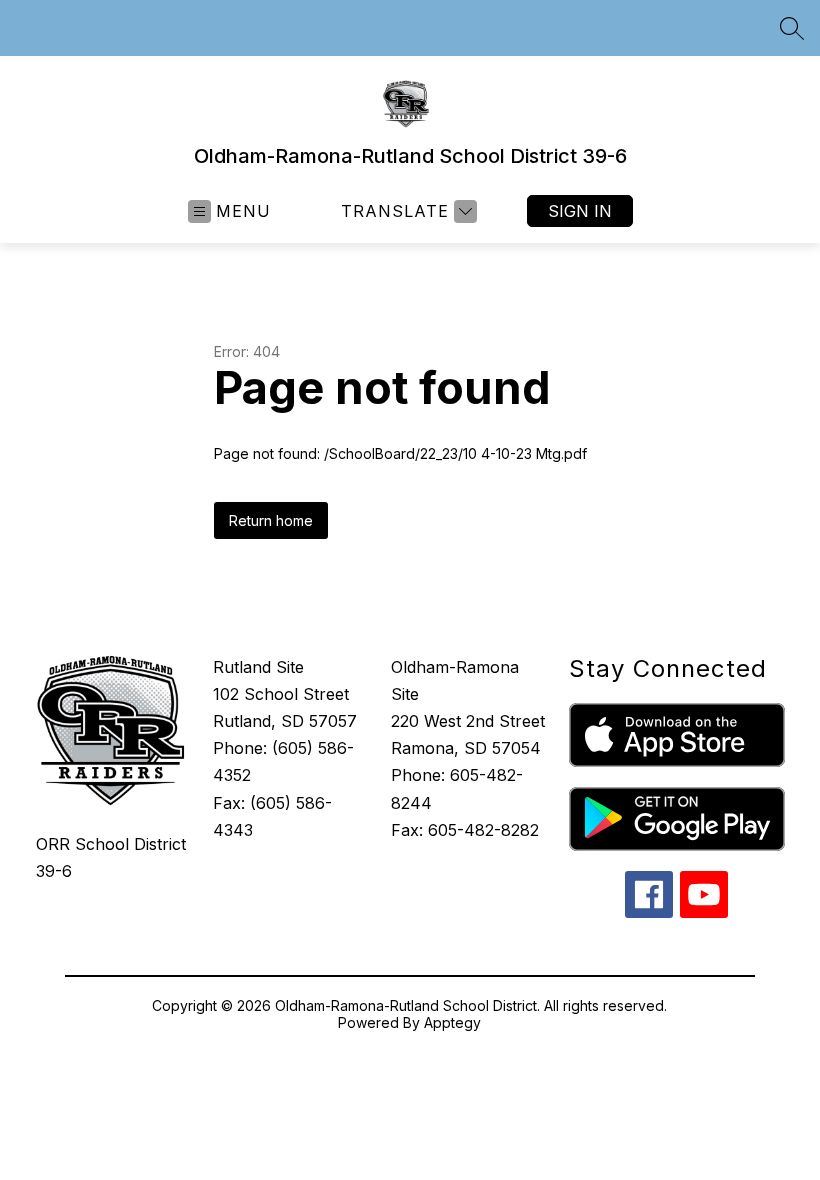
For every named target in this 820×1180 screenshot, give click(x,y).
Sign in (580, 211)
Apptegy (452, 1022)
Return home (271, 520)
